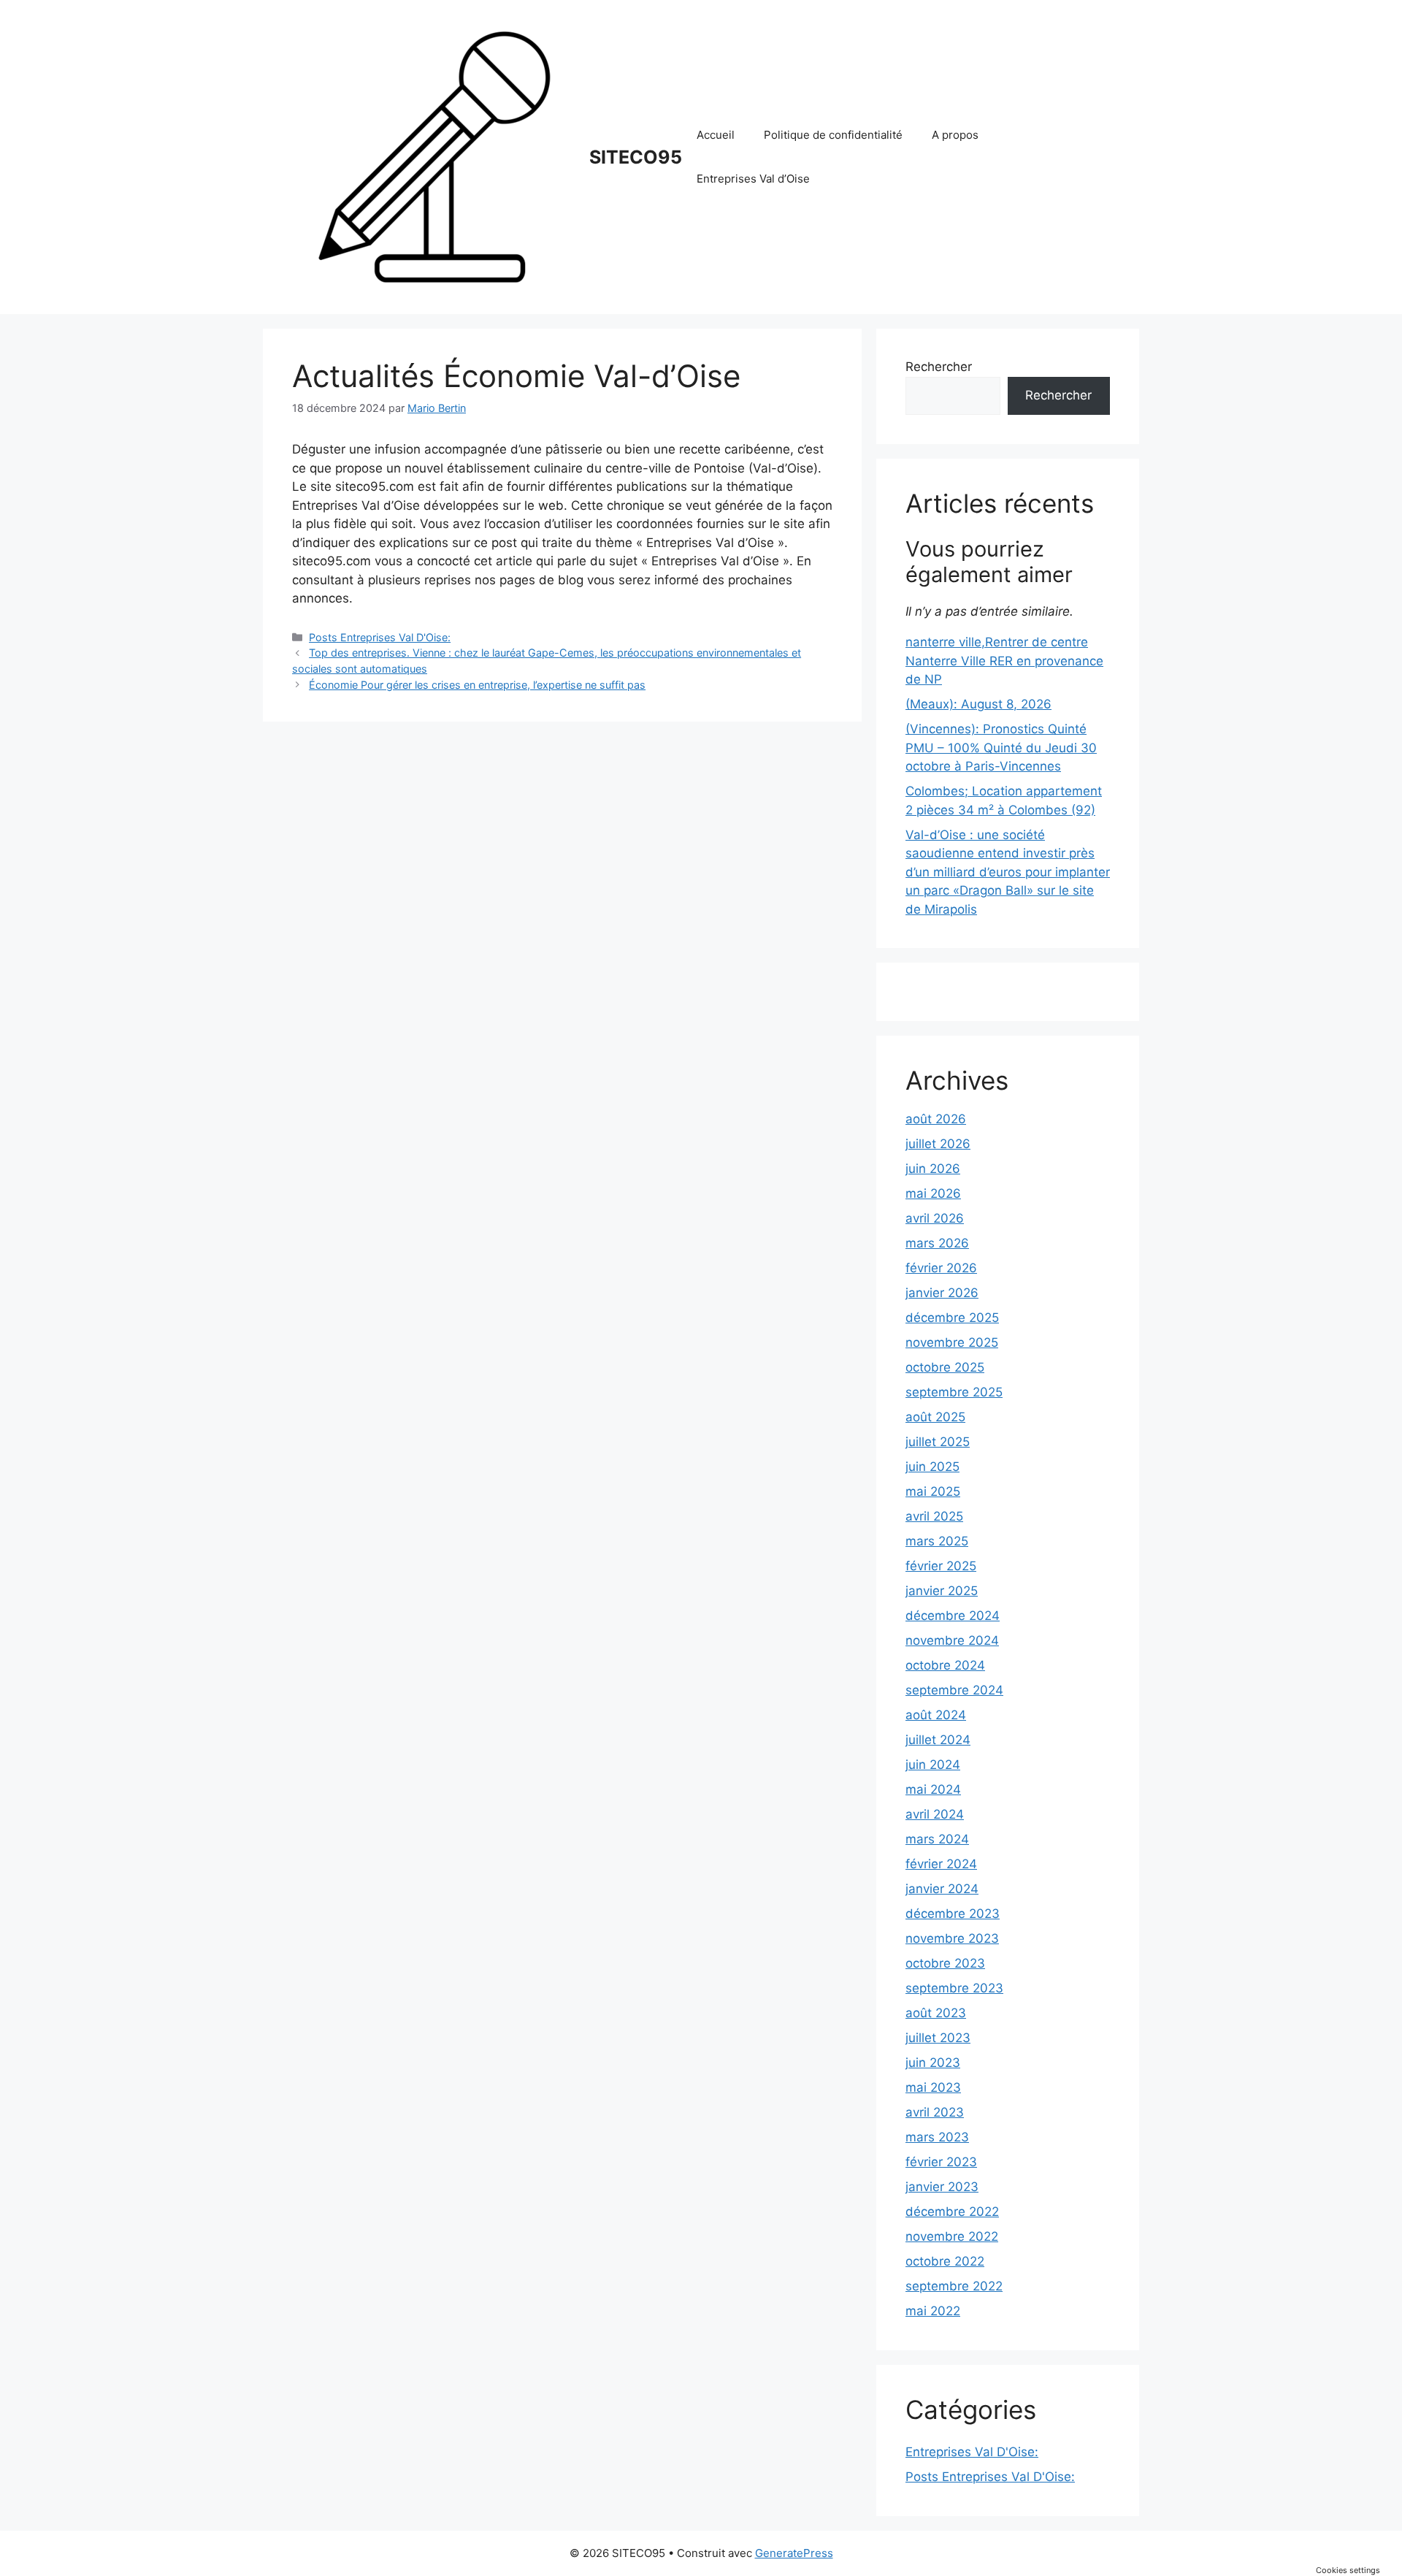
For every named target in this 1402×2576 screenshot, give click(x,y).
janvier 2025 (942, 1591)
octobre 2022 (945, 2261)
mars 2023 (937, 2137)
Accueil (716, 135)
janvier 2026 (942, 1293)
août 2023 (936, 2013)
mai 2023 (933, 2087)
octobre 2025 (945, 1367)
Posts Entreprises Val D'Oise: (380, 637)
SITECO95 (636, 157)
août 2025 (935, 1417)
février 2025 (941, 1566)
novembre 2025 (952, 1342)
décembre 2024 (953, 1616)
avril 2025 (934, 1516)
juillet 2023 (938, 2038)
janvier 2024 (942, 1889)
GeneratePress (794, 2553)
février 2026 (941, 1268)
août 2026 (936, 1119)
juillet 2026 (938, 1144)
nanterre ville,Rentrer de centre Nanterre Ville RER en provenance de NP (1004, 661)
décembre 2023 (953, 1914)
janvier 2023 (942, 2187)
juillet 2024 (938, 1740)
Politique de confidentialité (833, 135)
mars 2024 (937, 1839)
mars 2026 (937, 1243)
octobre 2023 (945, 1963)
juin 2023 (933, 2063)
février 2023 (941, 2162)
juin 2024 (933, 1765)
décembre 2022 (952, 2212)
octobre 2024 (945, 1665)
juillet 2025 (938, 1442)
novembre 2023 (952, 1938)
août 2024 (936, 1715)
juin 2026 (933, 1169)
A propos (955, 135)
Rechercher (939, 367)
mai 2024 (933, 1789)
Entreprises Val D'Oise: (972, 2452)
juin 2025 (932, 1467)
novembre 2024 (952, 1640)
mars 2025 (937, 1541)
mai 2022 (933, 2311)
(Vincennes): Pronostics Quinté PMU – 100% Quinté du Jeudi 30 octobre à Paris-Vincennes (1001, 748)
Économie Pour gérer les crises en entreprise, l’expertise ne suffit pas (477, 685)
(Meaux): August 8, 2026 (978, 704)
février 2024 (941, 1864)
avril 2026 (935, 1218)
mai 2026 (933, 1193)
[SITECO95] (434, 156)
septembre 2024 (954, 1690)
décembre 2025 (952, 1318)
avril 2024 (935, 1814)
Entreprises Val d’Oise (753, 179)
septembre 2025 (954, 1392)
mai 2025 (933, 1491)
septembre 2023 (954, 1988)
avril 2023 (935, 2112)
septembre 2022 (954, 2286)
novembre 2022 (952, 2236)
